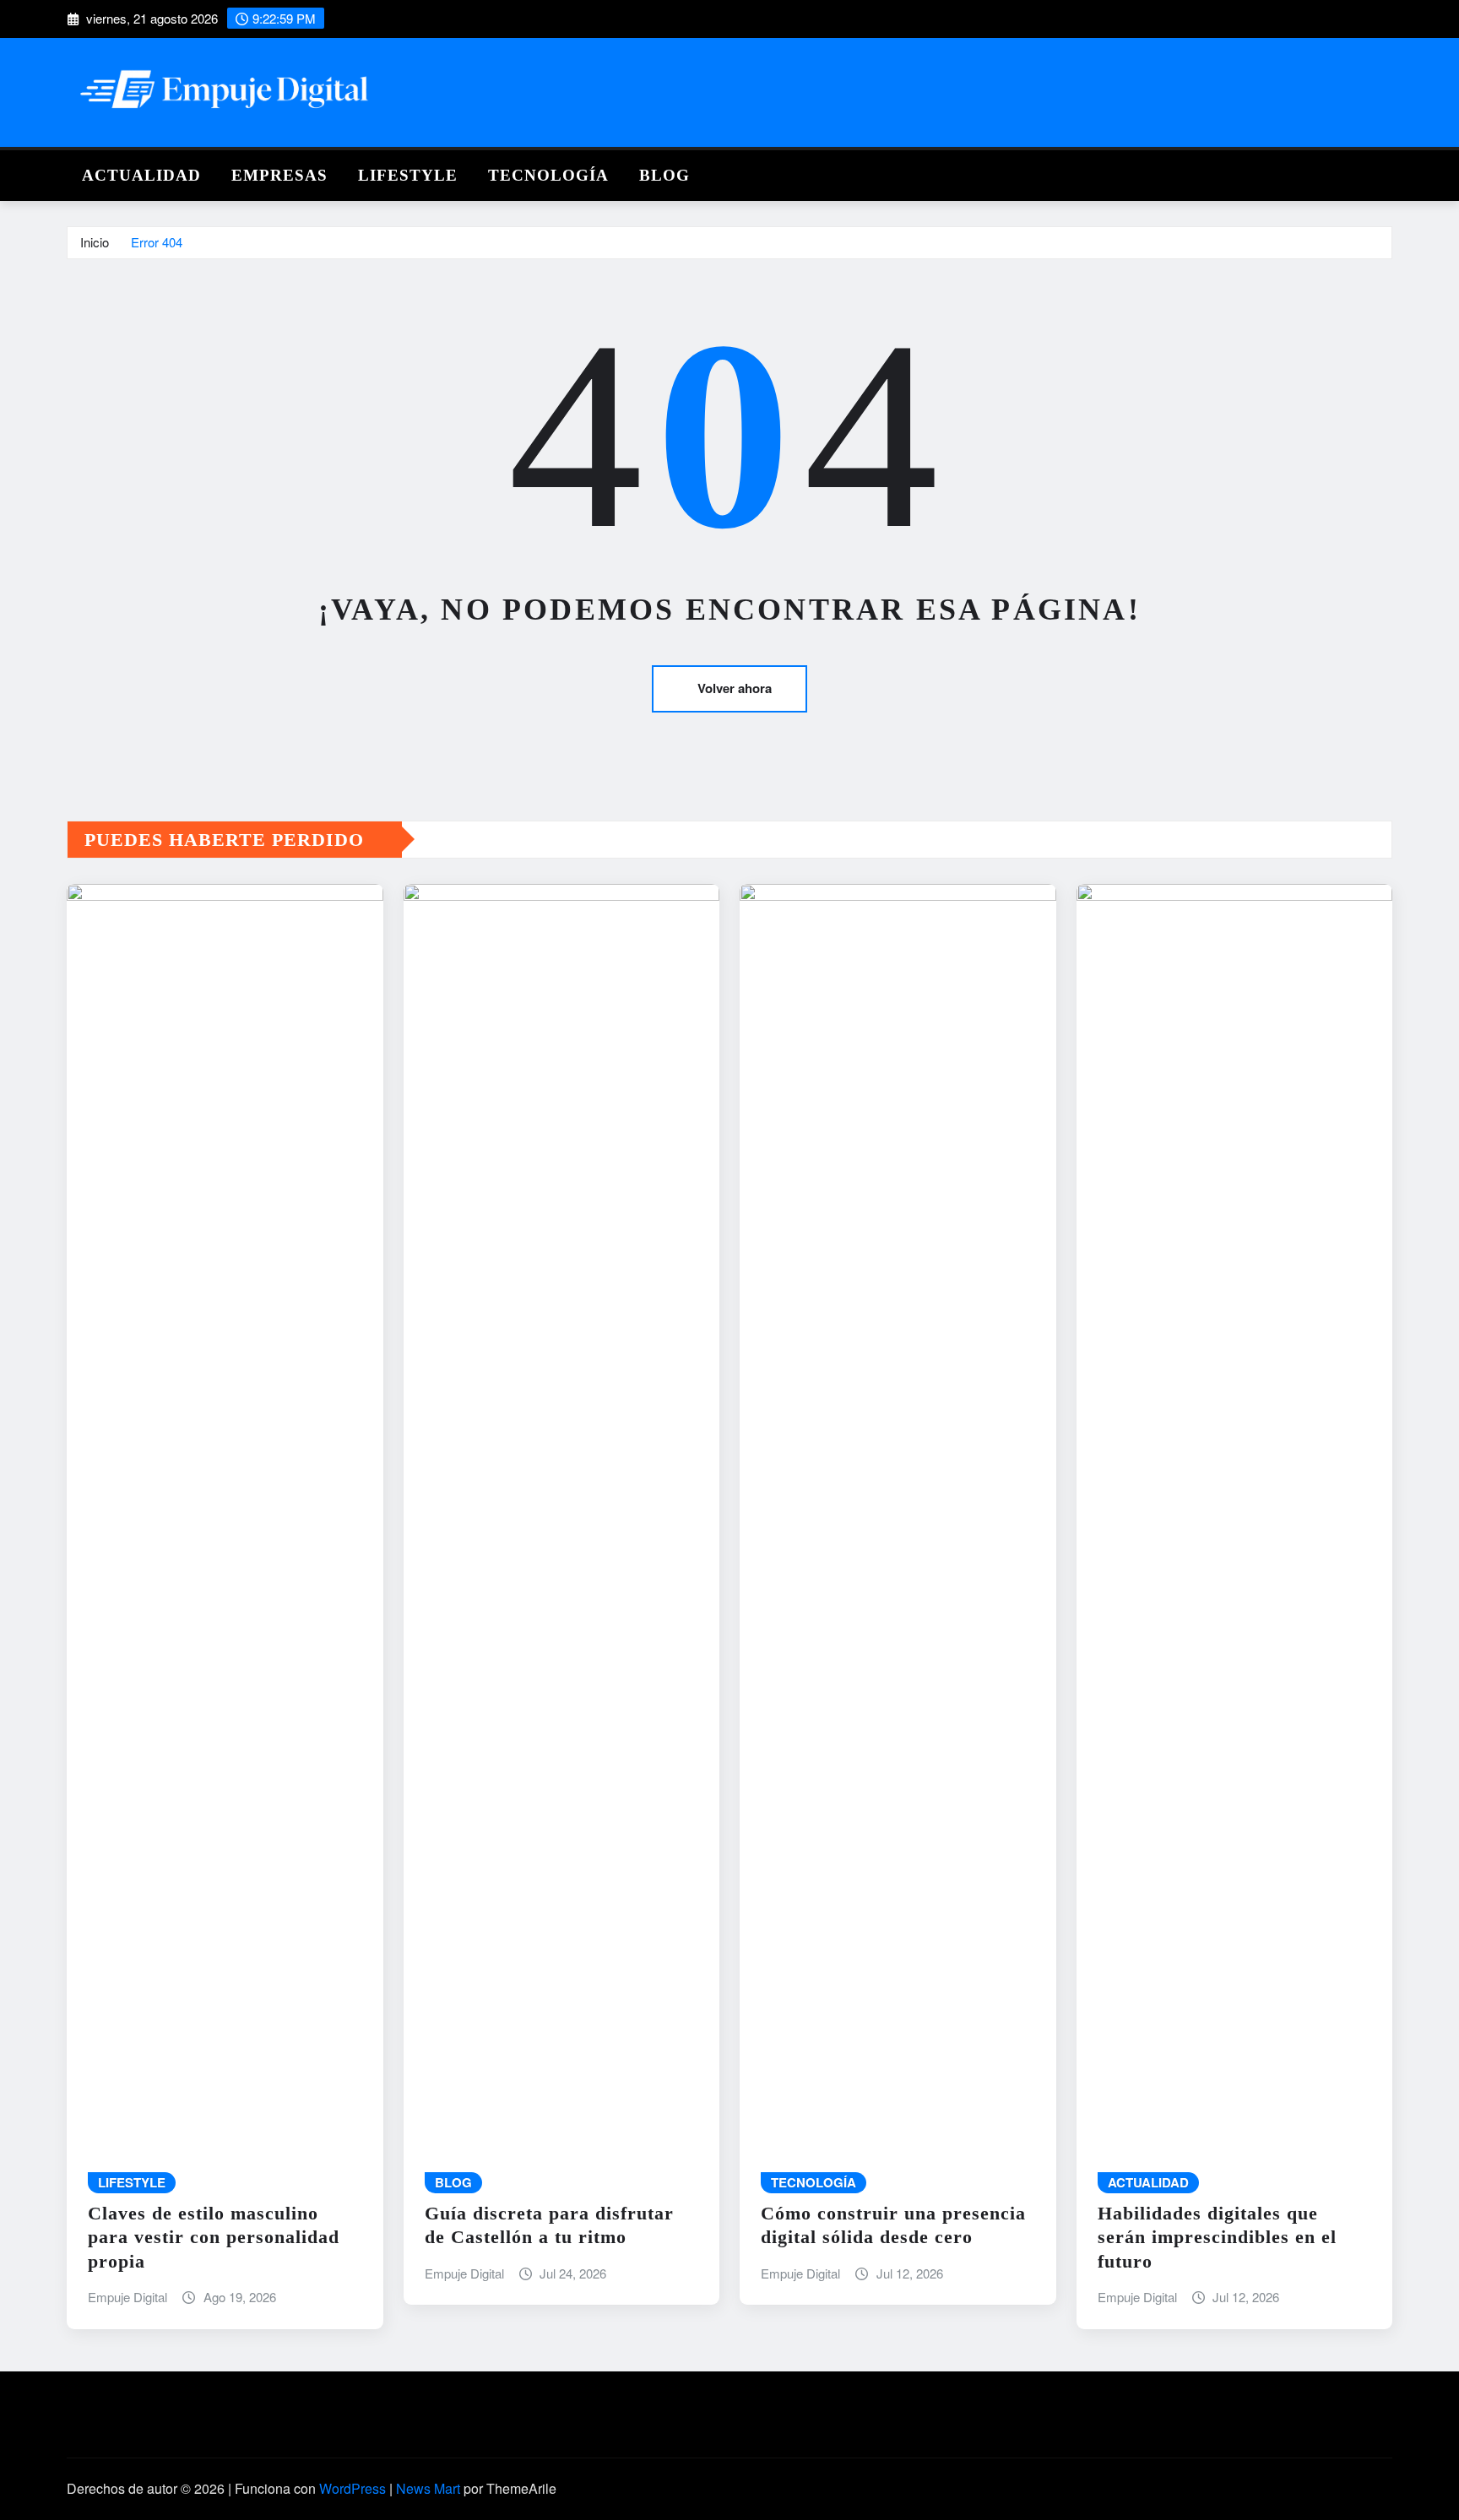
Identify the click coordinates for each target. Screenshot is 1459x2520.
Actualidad (141, 175)
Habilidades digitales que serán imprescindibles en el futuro (1217, 2237)
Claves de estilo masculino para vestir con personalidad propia (214, 2237)
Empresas (279, 175)
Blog (664, 175)
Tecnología (548, 175)
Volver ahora (735, 688)
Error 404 (157, 242)
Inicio (95, 242)
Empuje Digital (127, 2297)
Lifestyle (408, 175)
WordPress (353, 2488)
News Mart (428, 2488)
